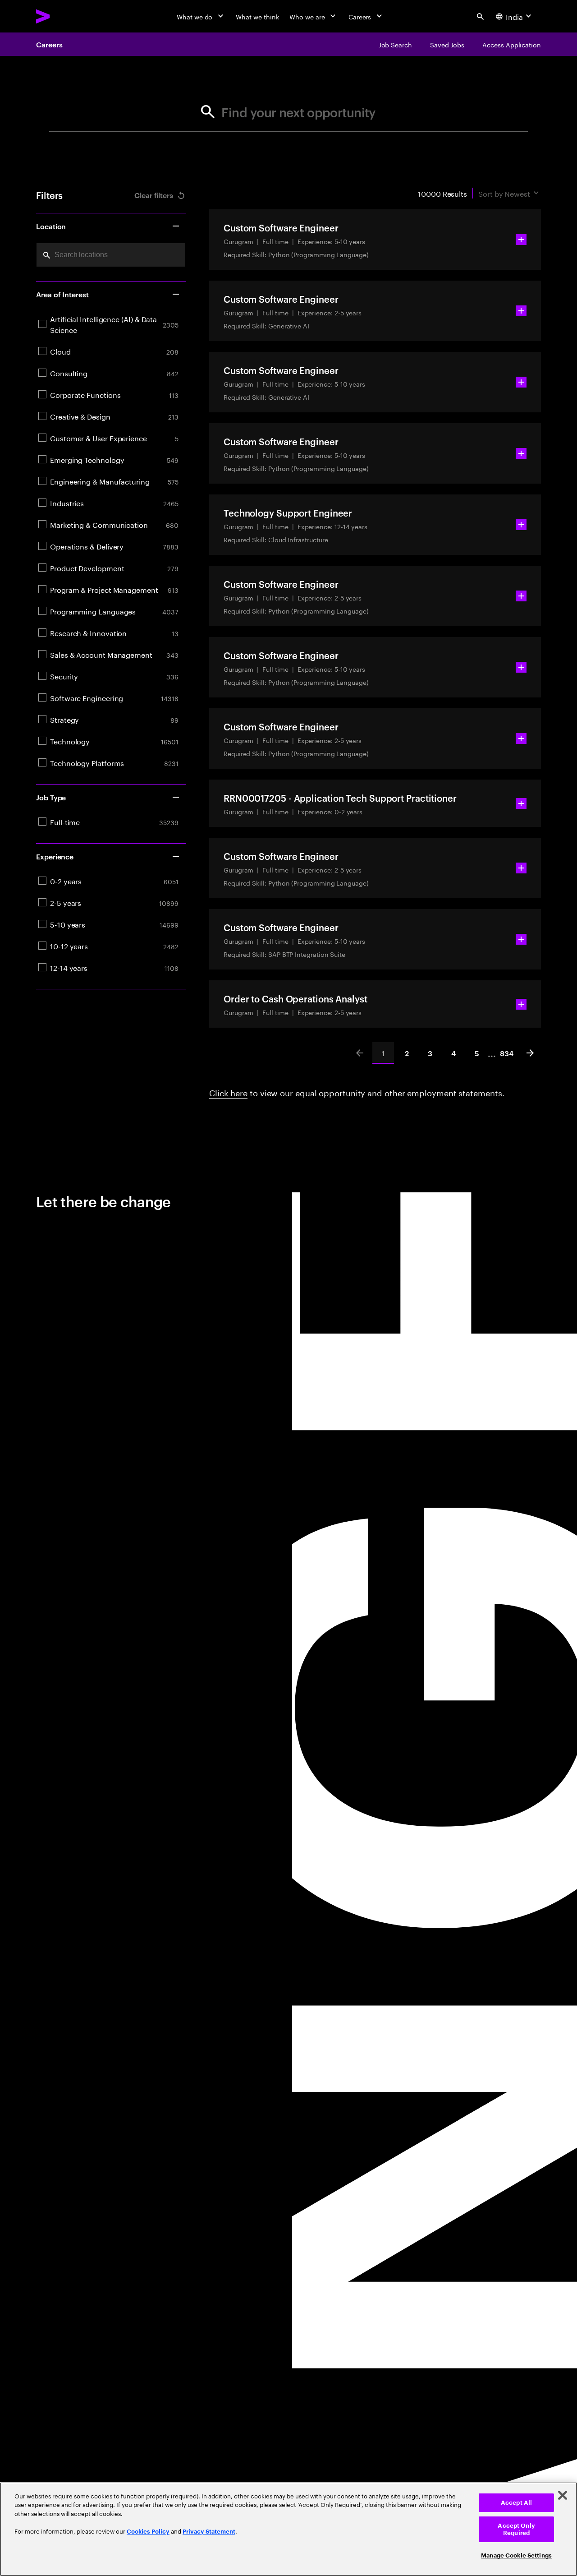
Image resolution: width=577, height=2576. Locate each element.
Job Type (51, 797)
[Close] (563, 2495)
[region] (288, 2529)
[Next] (530, 1053)
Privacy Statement (209, 2532)
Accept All (516, 2503)
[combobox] (111, 255)
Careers (49, 44)
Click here (228, 1092)
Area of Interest (62, 294)
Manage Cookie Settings (516, 2555)
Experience (55, 856)
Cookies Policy (148, 2532)
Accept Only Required (516, 2529)
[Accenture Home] (64, 16)
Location (51, 226)
